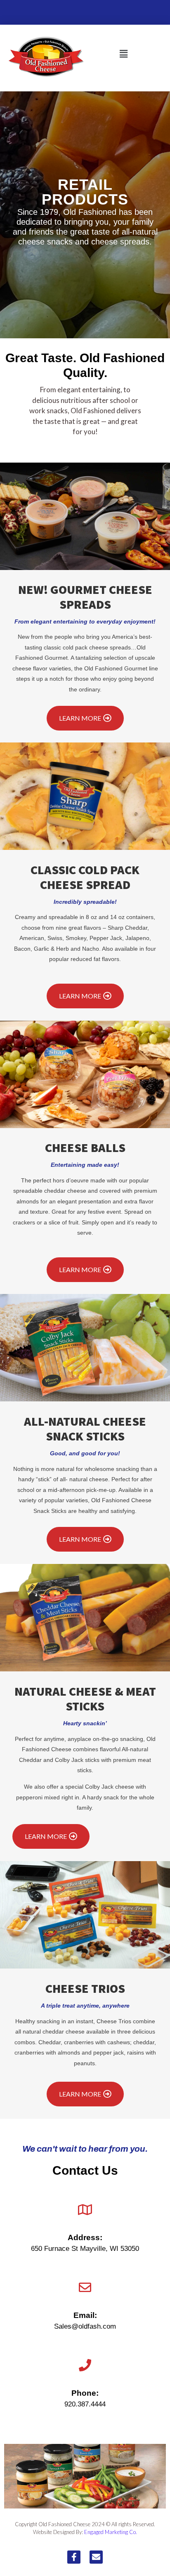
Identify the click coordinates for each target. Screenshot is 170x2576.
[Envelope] (96, 2557)
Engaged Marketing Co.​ (111, 2532)
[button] (123, 54)
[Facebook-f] (74, 2557)
